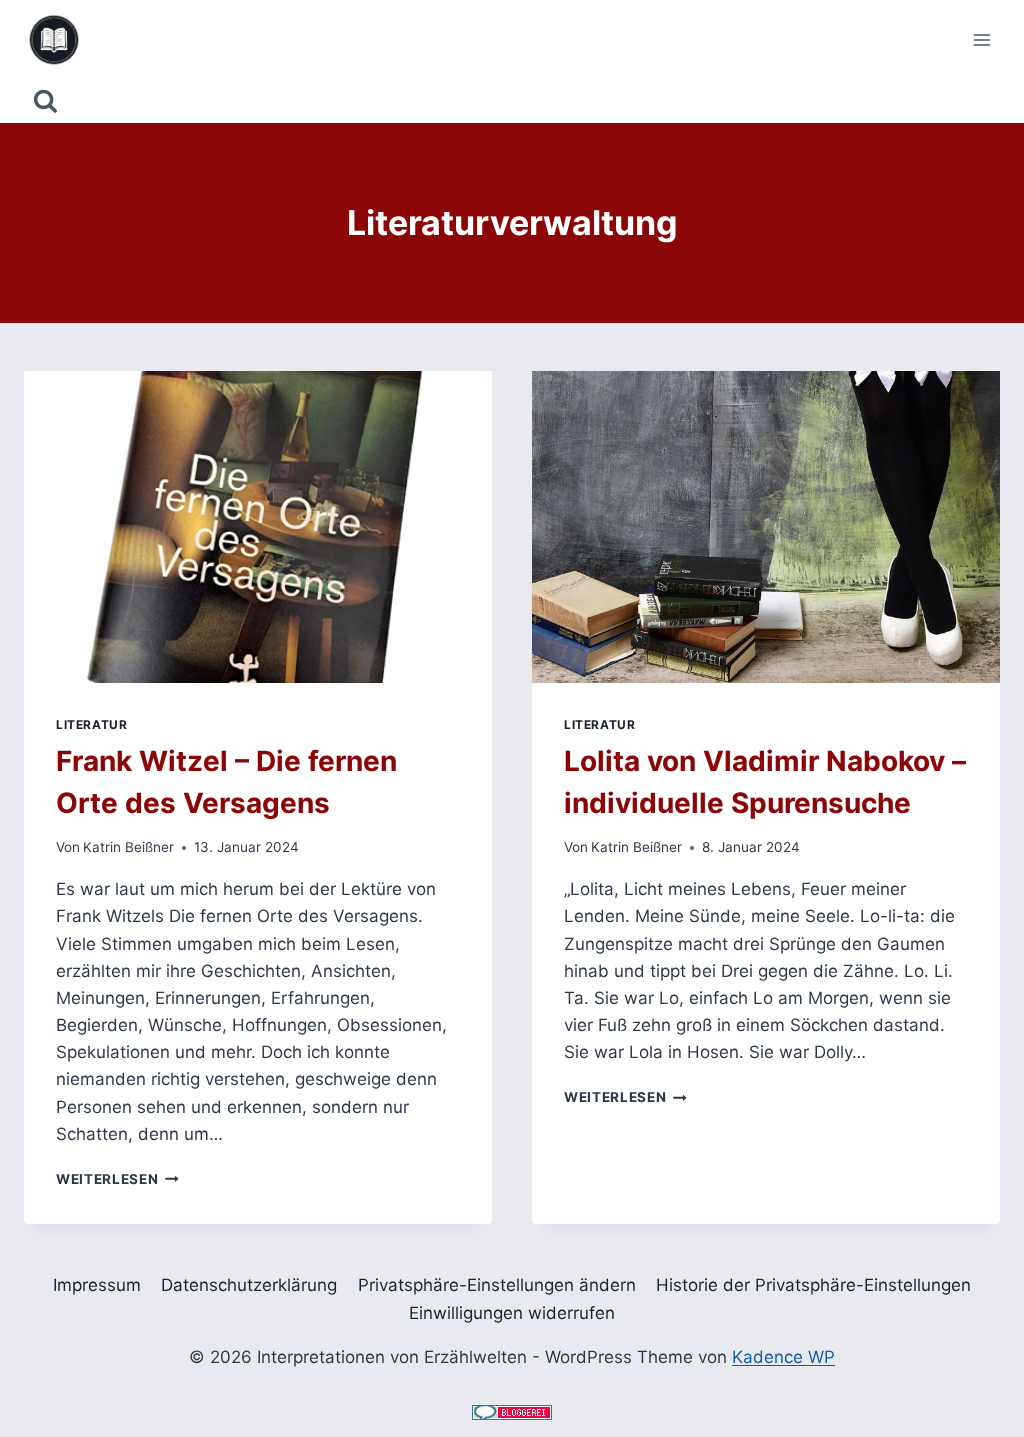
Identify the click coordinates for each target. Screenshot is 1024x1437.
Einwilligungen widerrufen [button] (512, 1313)
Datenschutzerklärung (249, 1285)
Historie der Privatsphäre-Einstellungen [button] (813, 1285)
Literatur (91, 724)
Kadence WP (783, 1357)
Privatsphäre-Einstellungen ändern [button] (497, 1285)
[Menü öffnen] (981, 39)
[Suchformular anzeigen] (45, 101)
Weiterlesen (117, 1179)
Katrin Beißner (128, 847)
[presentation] (258, 527)
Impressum (97, 1285)
